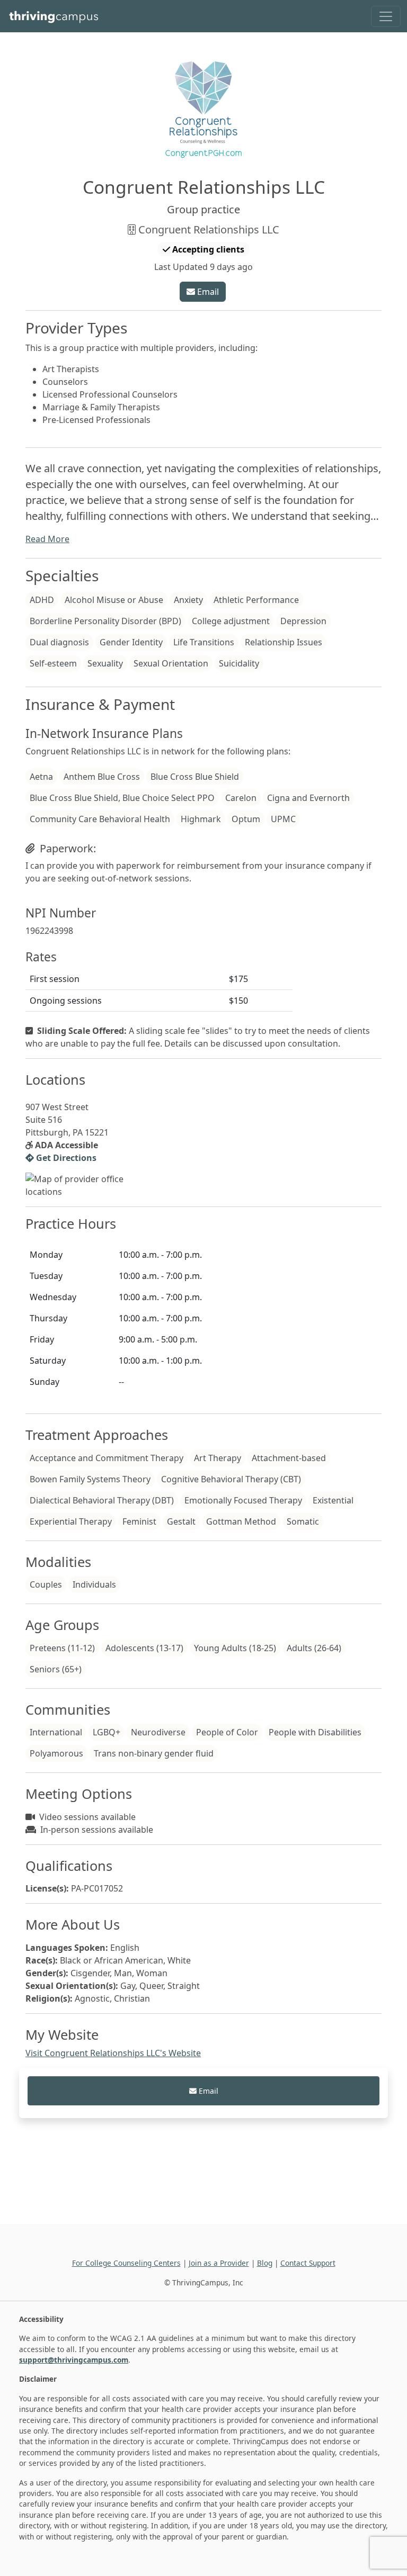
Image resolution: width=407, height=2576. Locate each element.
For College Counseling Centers (126, 2263)
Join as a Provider (219, 2263)
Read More (47, 539)
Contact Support (308, 2263)
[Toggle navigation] (386, 16)
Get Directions (65, 1158)
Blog (265, 2263)
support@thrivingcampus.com (74, 2360)
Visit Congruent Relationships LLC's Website (113, 2053)
